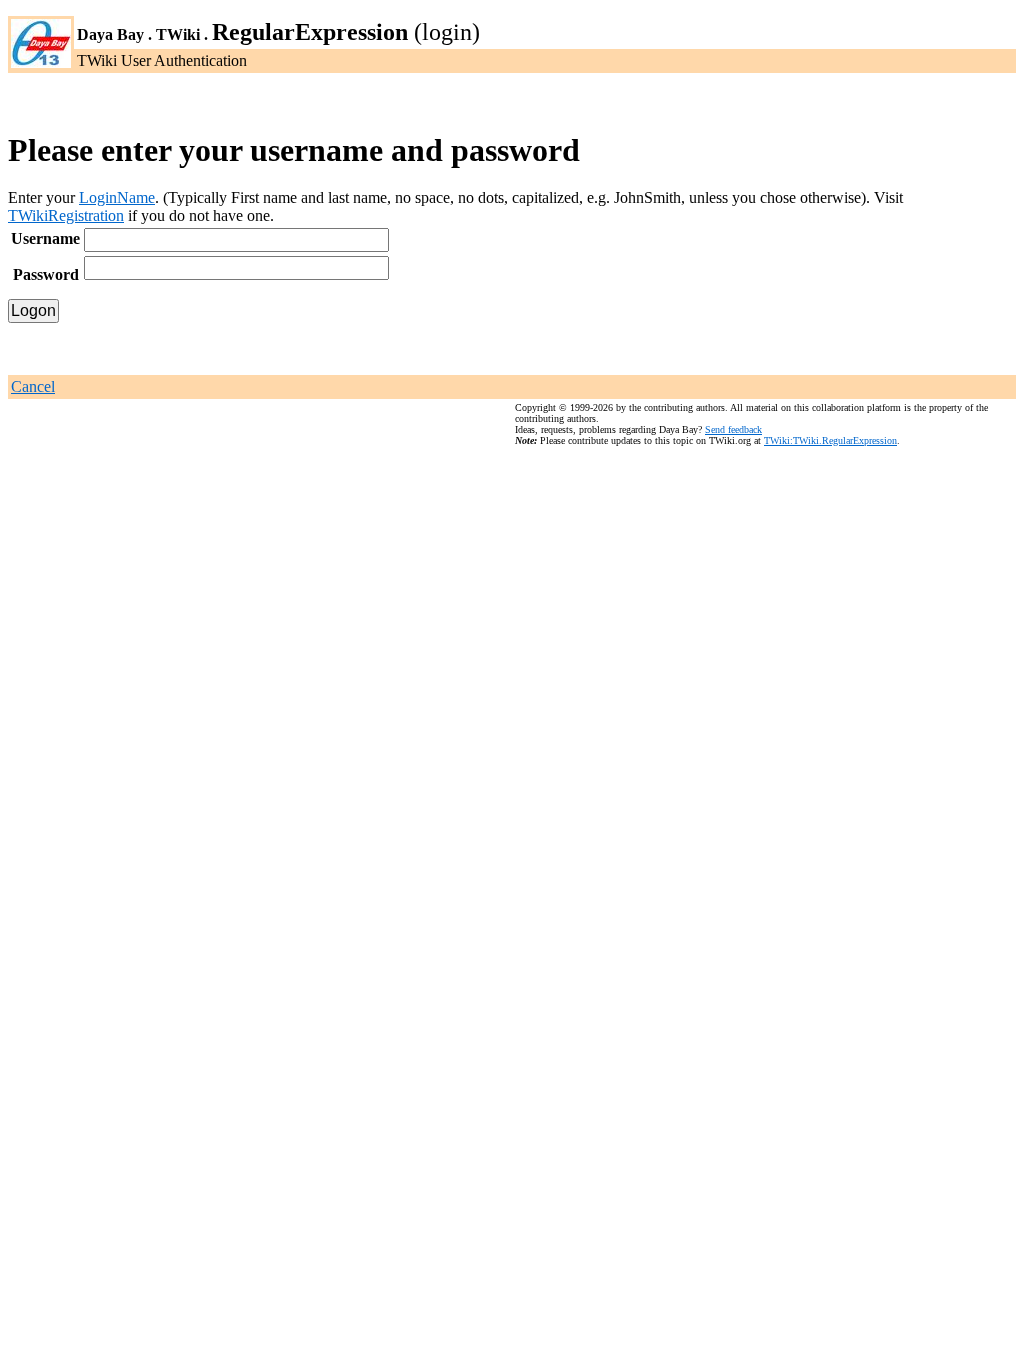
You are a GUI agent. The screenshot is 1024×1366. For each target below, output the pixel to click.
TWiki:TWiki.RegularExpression (830, 440)
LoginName (117, 197)
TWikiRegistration (66, 215)
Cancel (33, 386)
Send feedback (733, 429)
